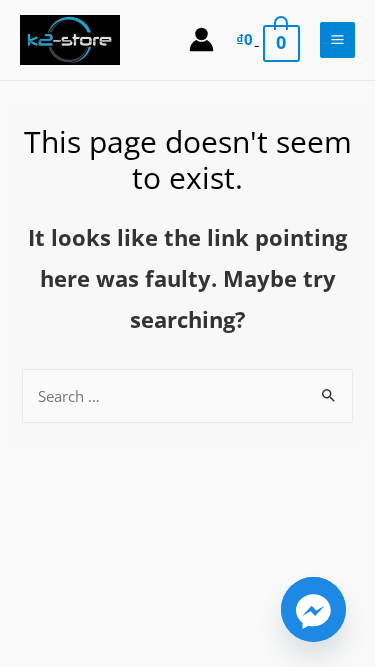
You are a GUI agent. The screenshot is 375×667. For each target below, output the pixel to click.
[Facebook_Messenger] (313, 609)
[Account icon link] (201, 39)
